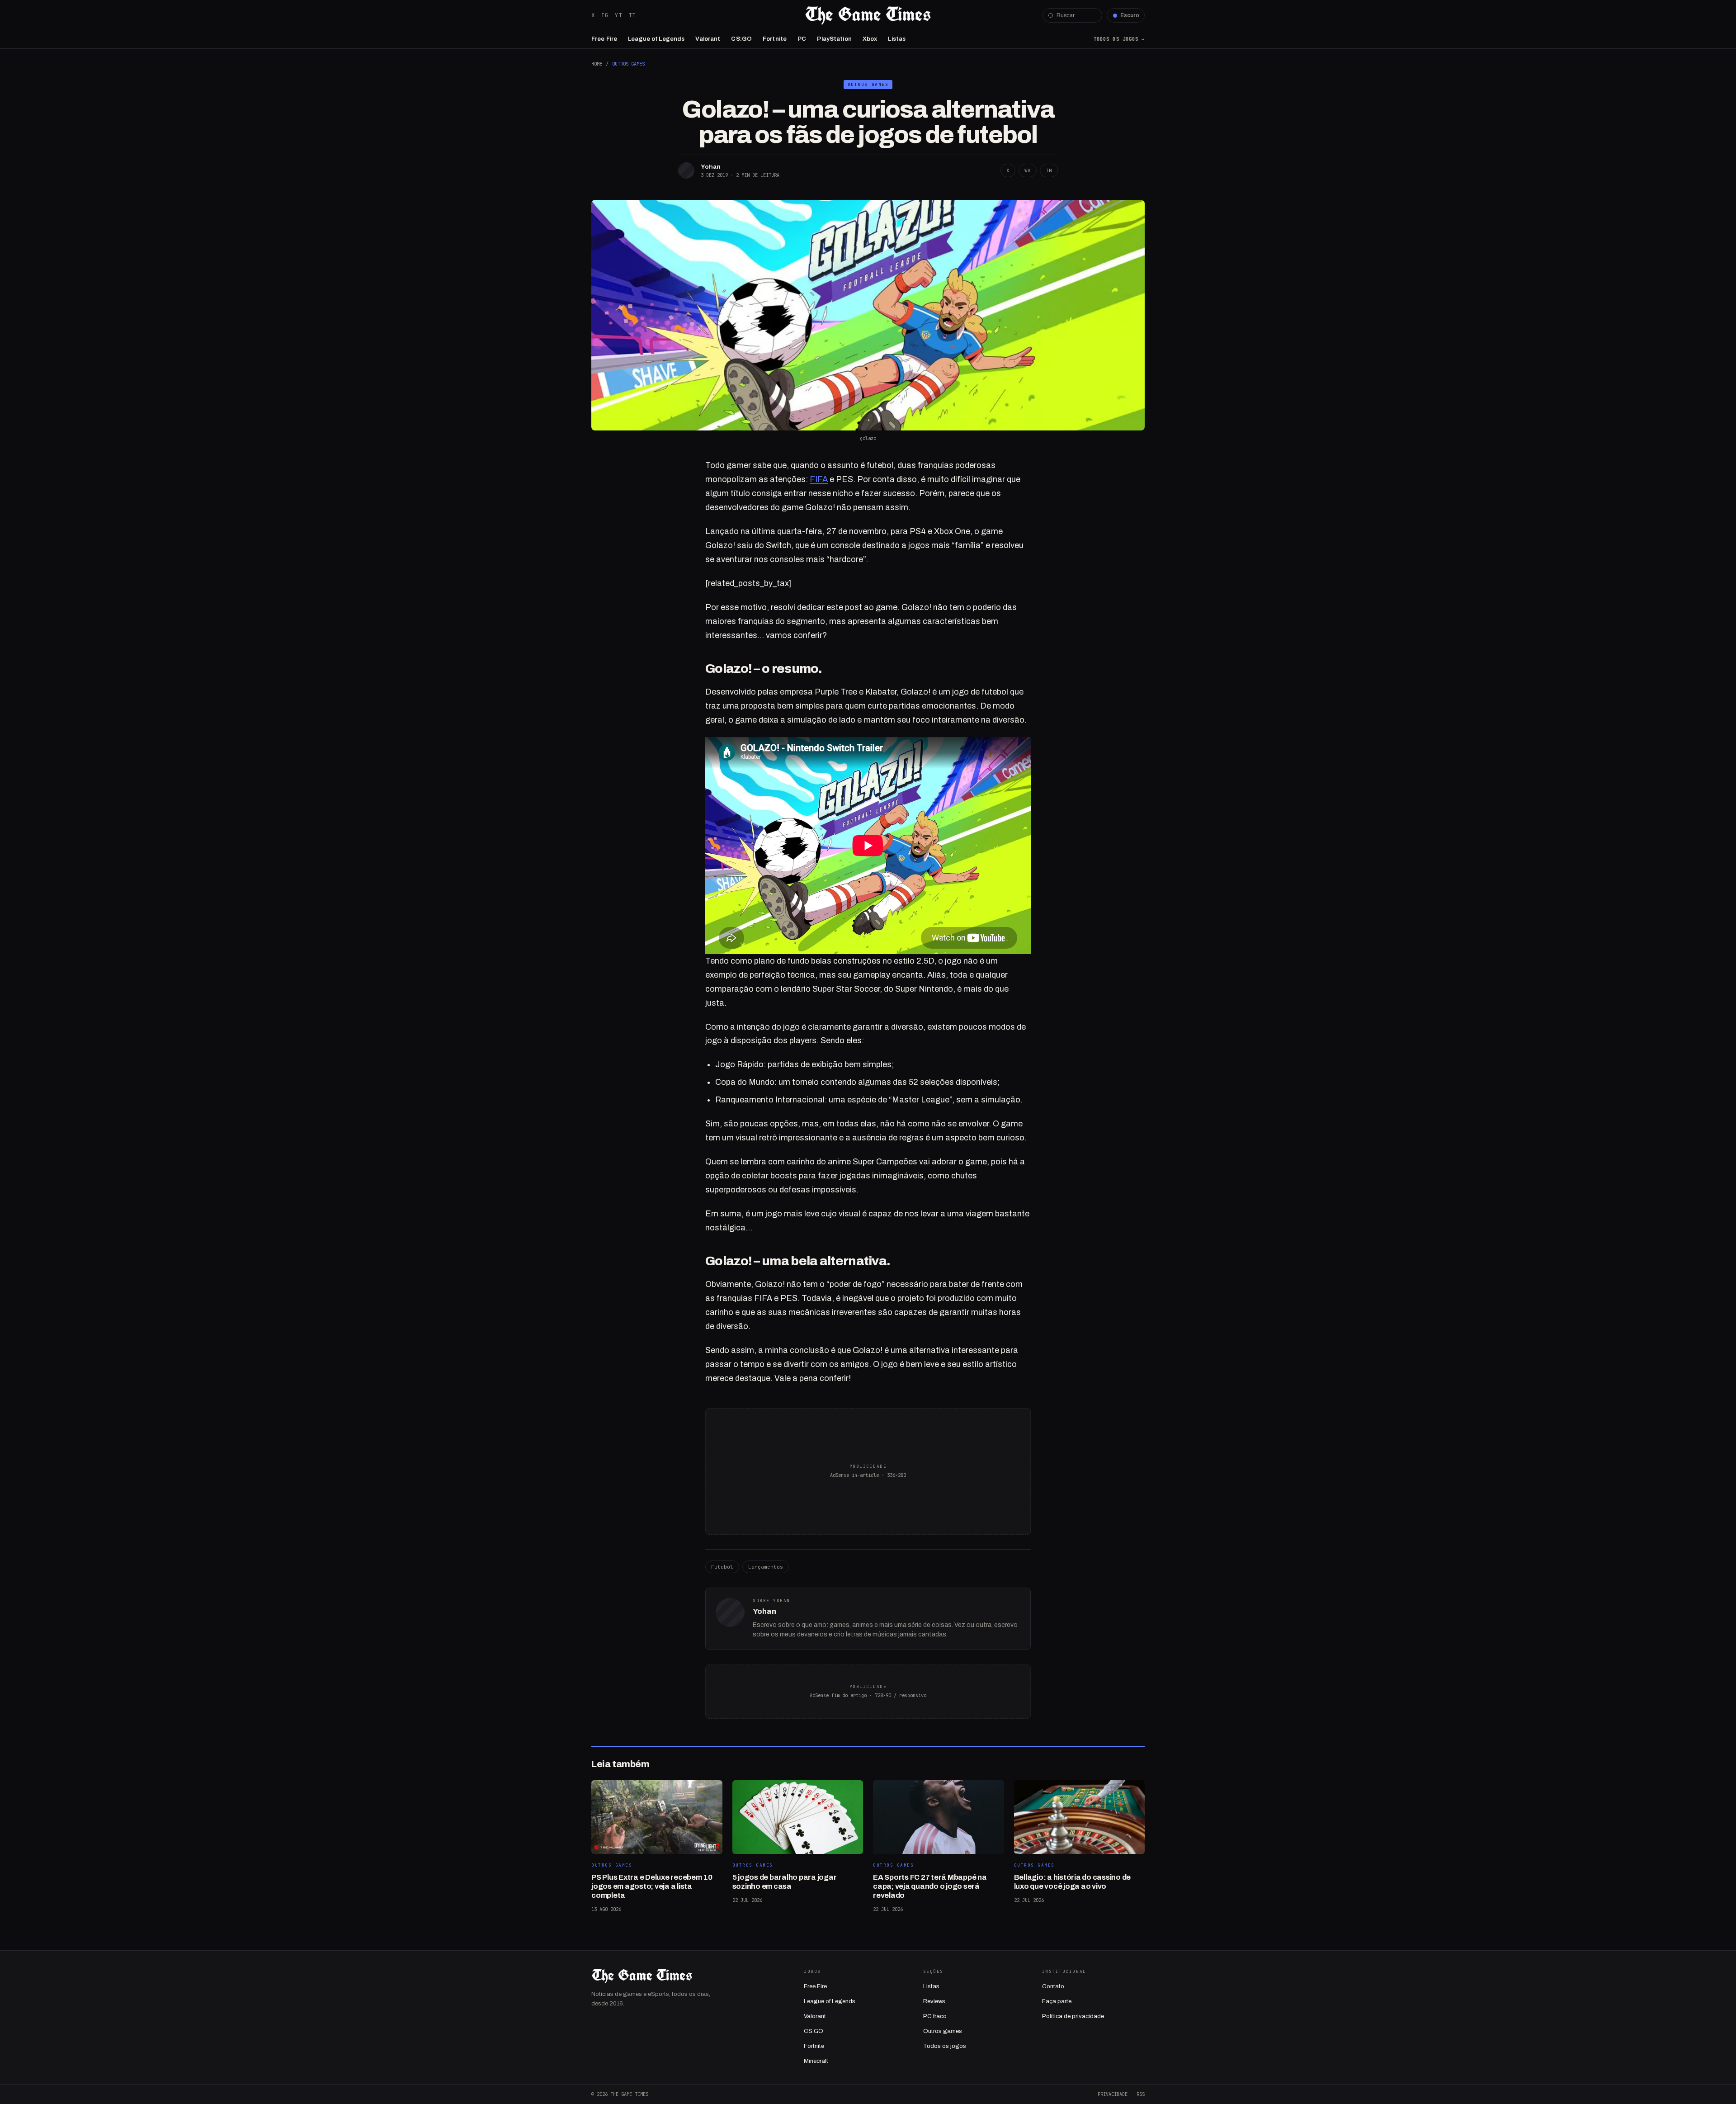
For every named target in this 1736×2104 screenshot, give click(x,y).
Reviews (934, 2001)
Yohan (711, 167)
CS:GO (741, 39)
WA (1028, 170)
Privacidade (1113, 2094)
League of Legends (656, 39)
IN (1049, 170)
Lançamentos (766, 1567)
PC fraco (935, 2016)
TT (632, 15)
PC (802, 39)
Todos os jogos (945, 2046)
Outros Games (628, 64)
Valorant (708, 39)
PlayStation (834, 39)
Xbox (870, 39)
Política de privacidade (1073, 2016)
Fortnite (775, 39)
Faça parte (1057, 2001)
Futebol (722, 1567)
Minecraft (816, 2061)
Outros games (943, 2031)
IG (605, 15)
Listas (897, 39)
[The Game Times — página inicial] (868, 15)
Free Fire (604, 39)
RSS (1141, 2094)
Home (597, 64)
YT (618, 15)
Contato (1053, 1986)
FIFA (819, 479)
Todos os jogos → (1119, 39)
